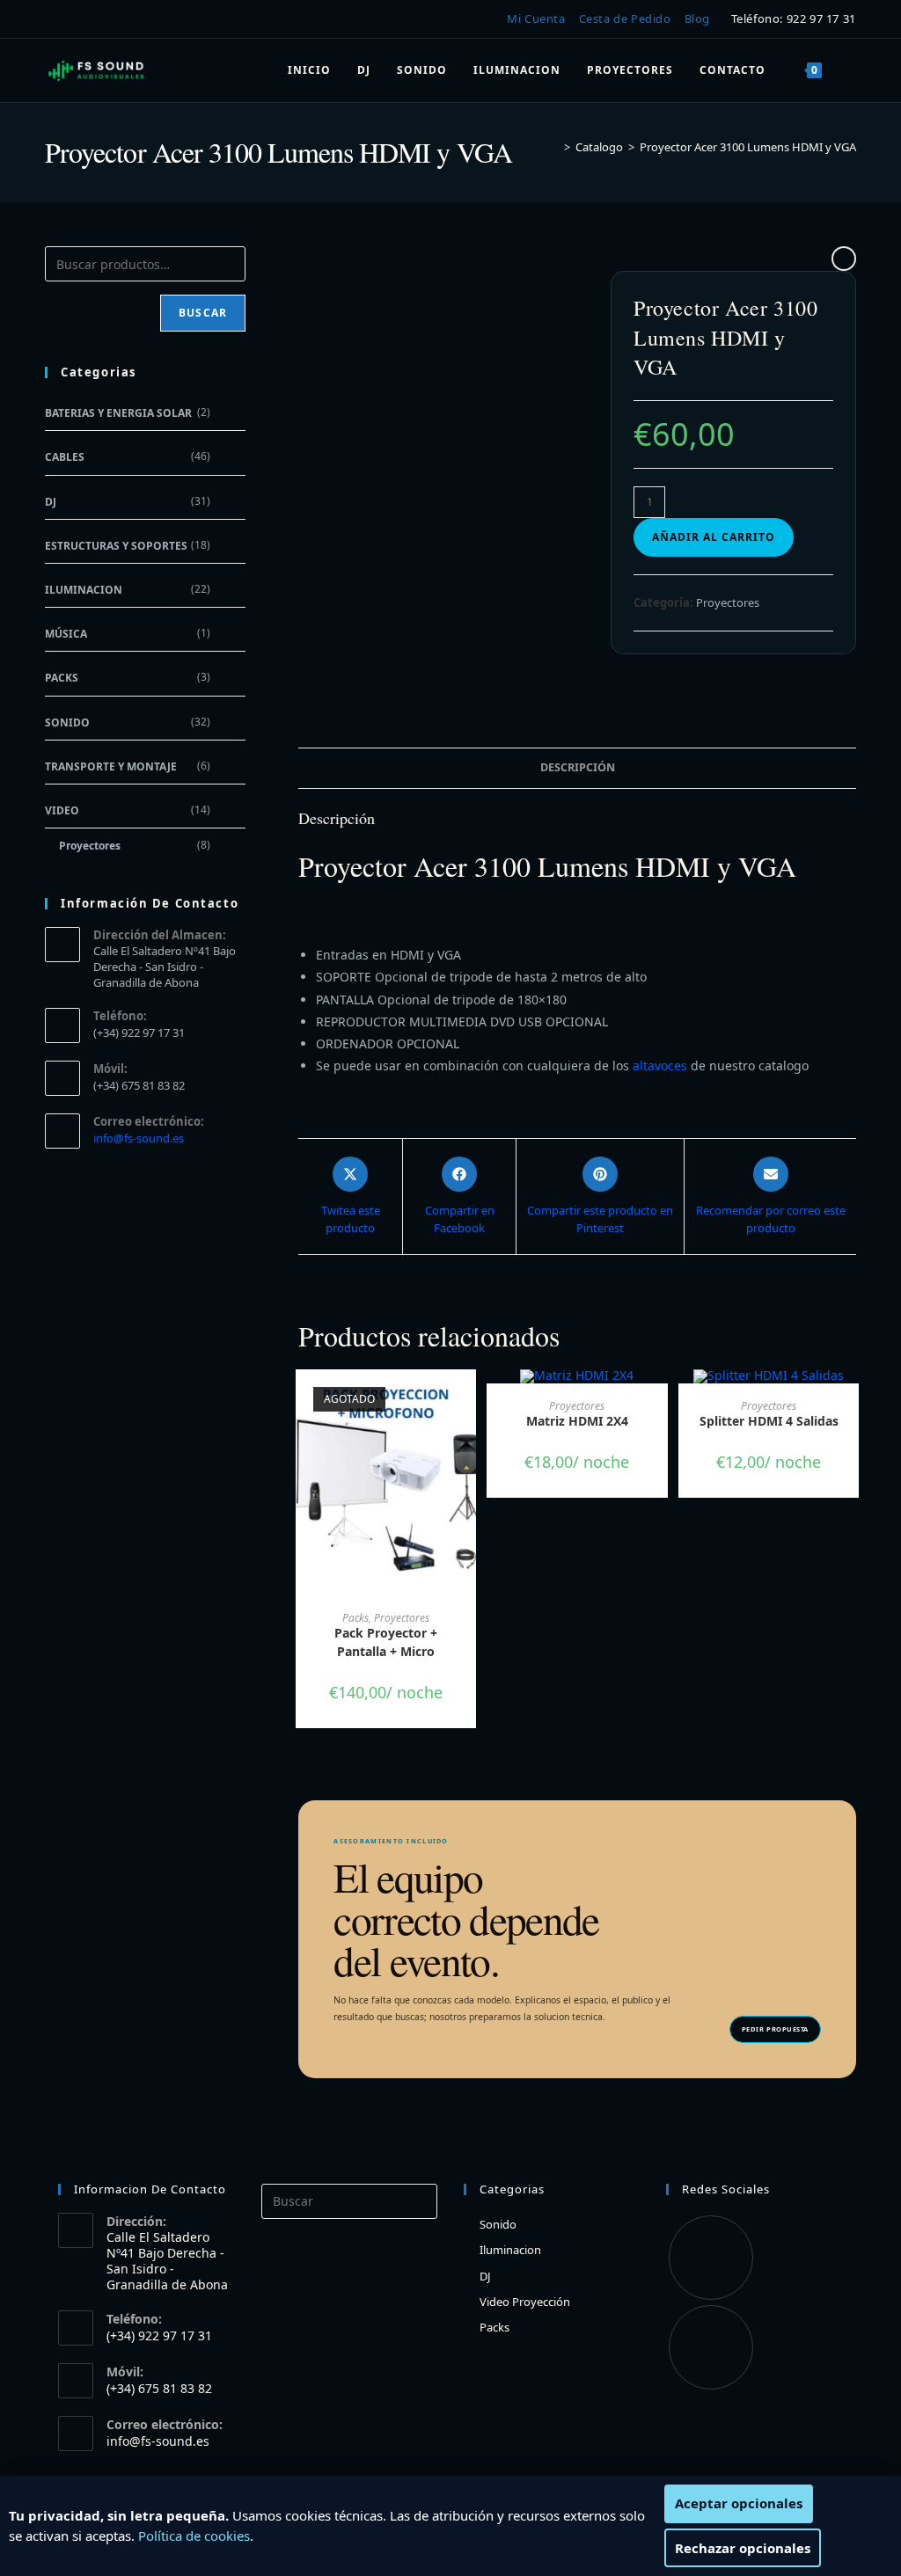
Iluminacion (84, 590)
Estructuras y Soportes (116, 546)
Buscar (203, 313)
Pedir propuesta (775, 2029)
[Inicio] (554, 147)
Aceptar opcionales (739, 2503)
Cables (65, 457)
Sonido (67, 722)
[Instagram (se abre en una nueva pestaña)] (79, 19)
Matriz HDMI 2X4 (577, 1421)
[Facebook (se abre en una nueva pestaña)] (55, 19)
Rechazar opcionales (743, 2548)
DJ (51, 502)
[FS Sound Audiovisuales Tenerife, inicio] (97, 70)
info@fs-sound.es (139, 1138)
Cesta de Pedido (625, 18)
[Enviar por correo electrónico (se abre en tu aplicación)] (106, 19)
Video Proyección (525, 2302)
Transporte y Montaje (111, 766)
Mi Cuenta (536, 18)
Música (66, 634)
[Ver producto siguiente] (844, 259)
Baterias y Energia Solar (118, 413)
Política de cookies (194, 2536)
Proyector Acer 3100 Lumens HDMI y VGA (748, 147)
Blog (697, 18)
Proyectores (728, 602)
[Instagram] (711, 2347)
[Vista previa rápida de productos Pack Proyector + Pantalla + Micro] (467, 1400)
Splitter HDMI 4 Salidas (769, 1421)
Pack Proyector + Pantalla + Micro (386, 1642)
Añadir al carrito (714, 537)
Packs (355, 1618)
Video (62, 810)
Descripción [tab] (578, 767)
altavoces (662, 1065)
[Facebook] (711, 2258)
